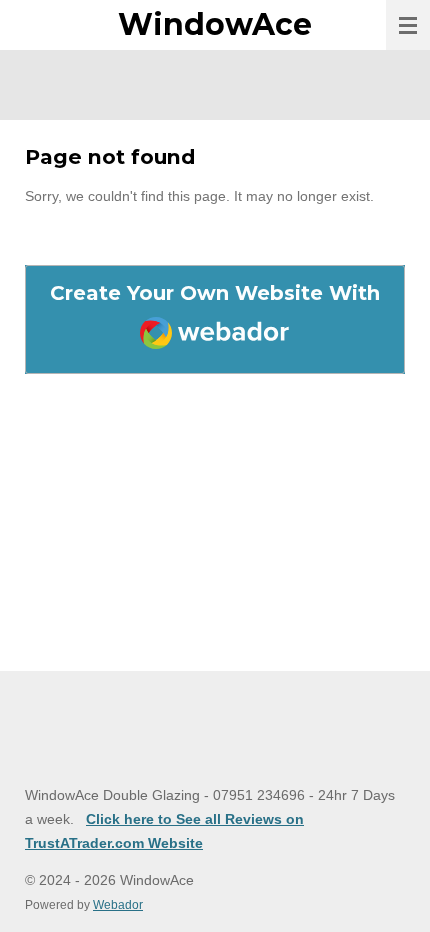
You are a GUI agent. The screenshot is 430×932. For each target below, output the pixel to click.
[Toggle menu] (408, 25)
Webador (118, 904)
